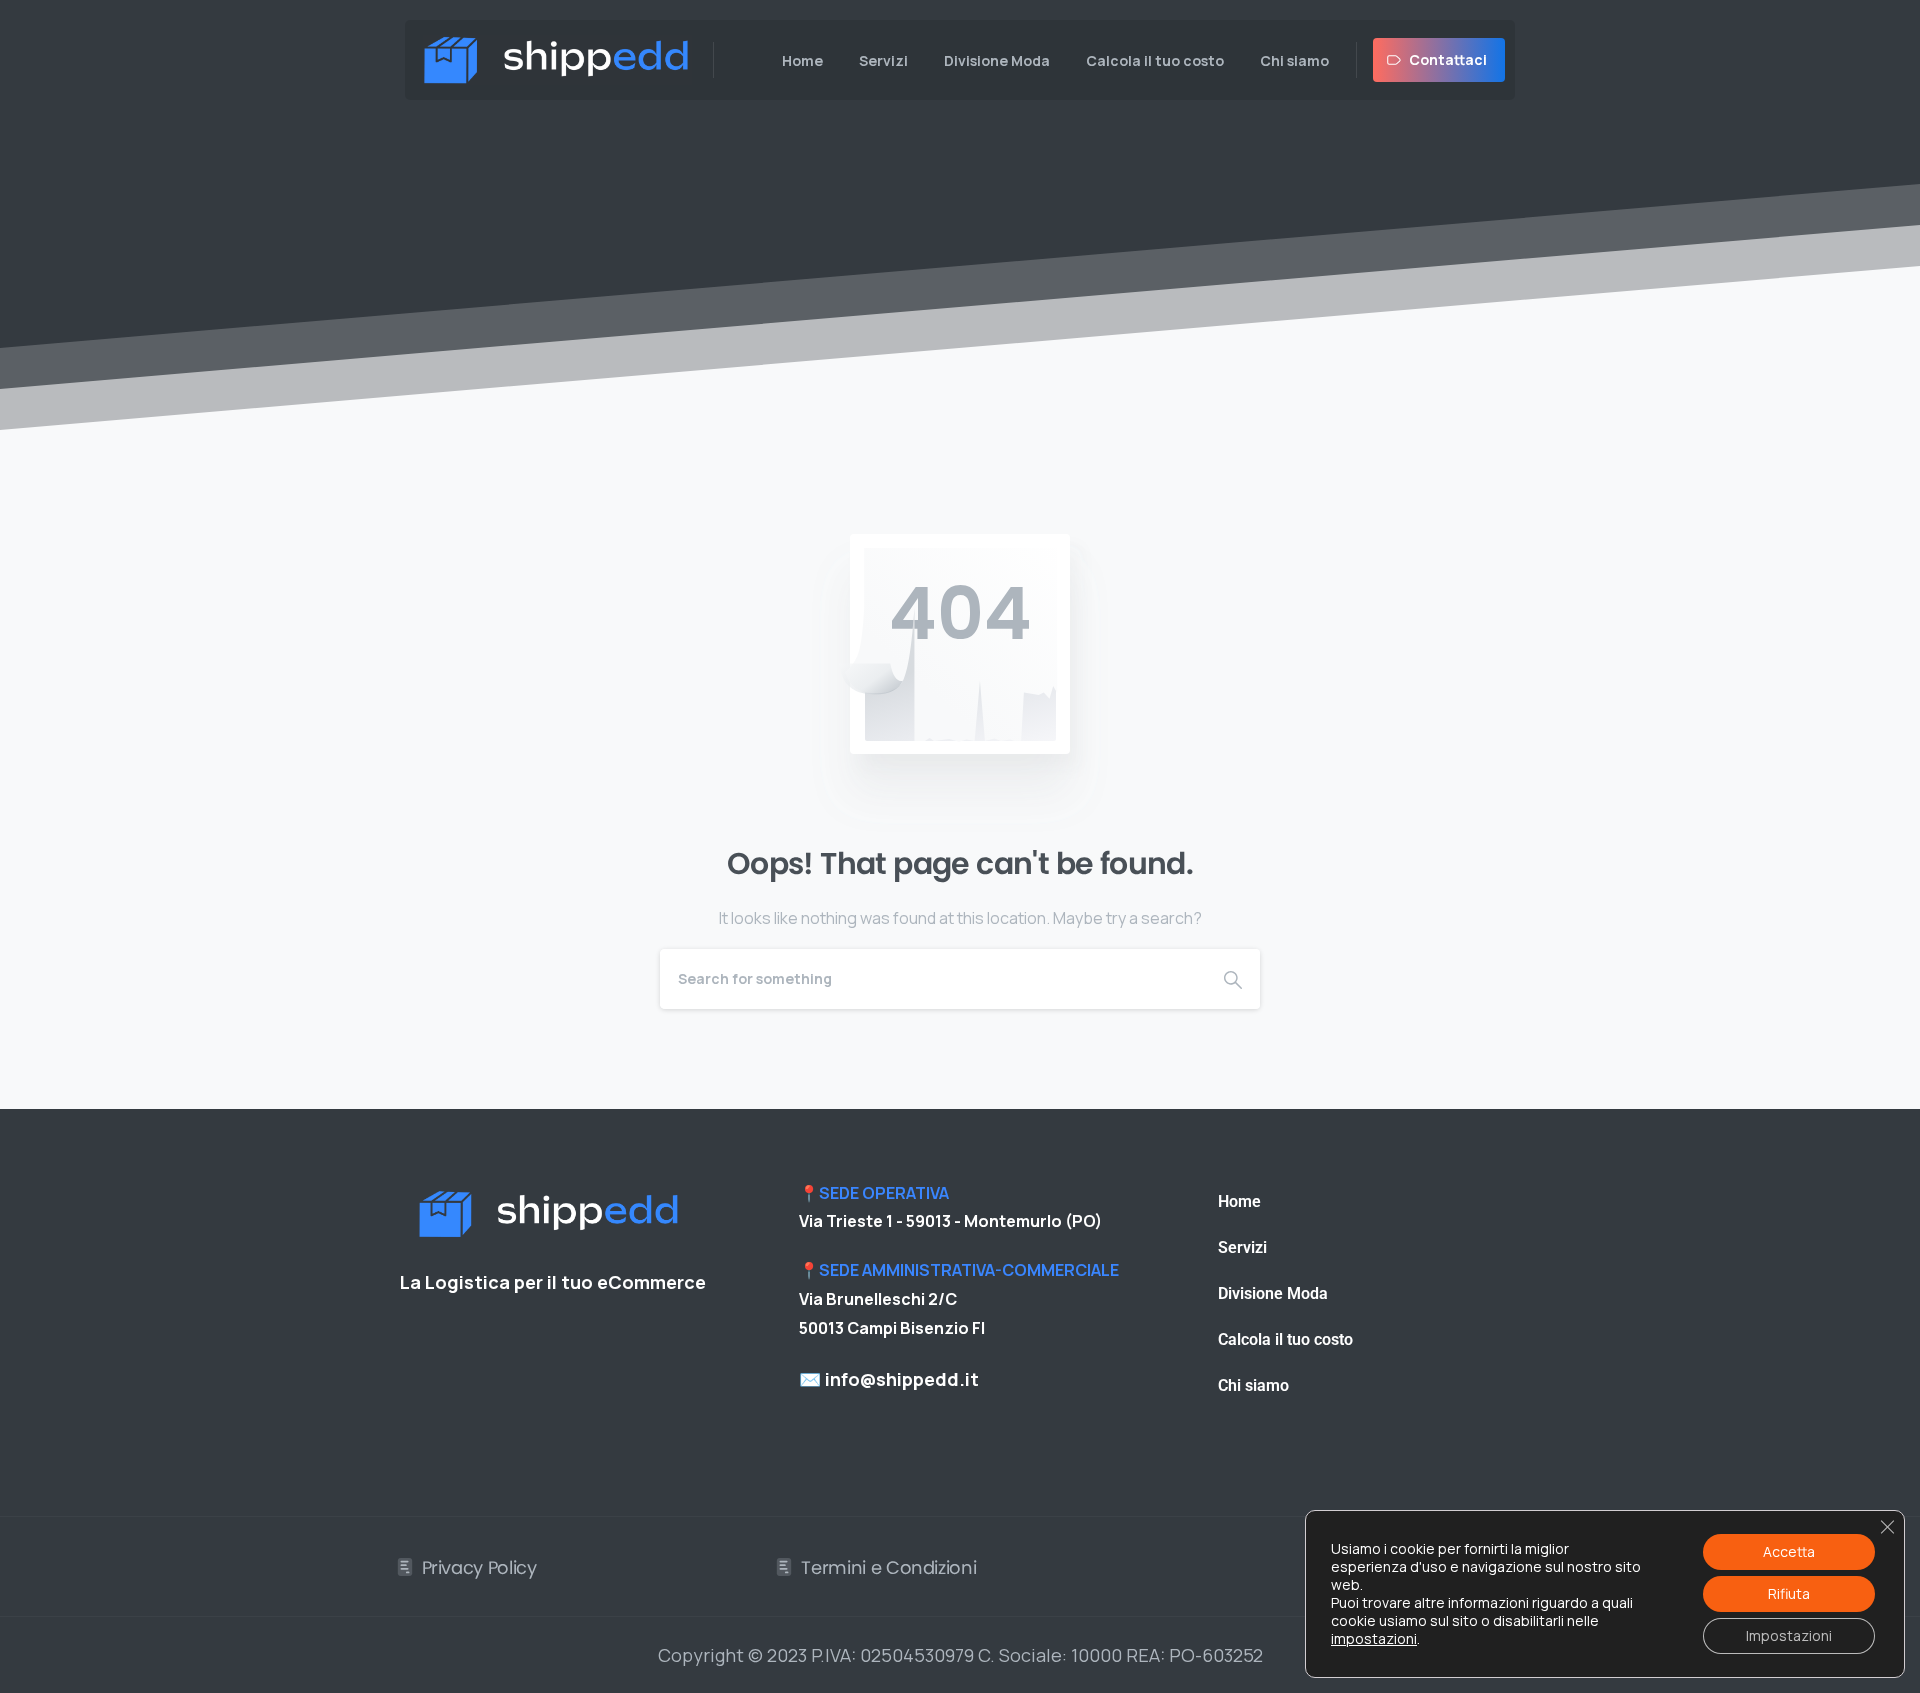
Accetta (1789, 1551)
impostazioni (1374, 1639)
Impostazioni (1789, 1635)
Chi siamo (1253, 1385)
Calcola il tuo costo (1285, 1339)
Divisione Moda (1273, 1293)
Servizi (1242, 1247)
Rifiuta (1789, 1593)
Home (1239, 1201)
